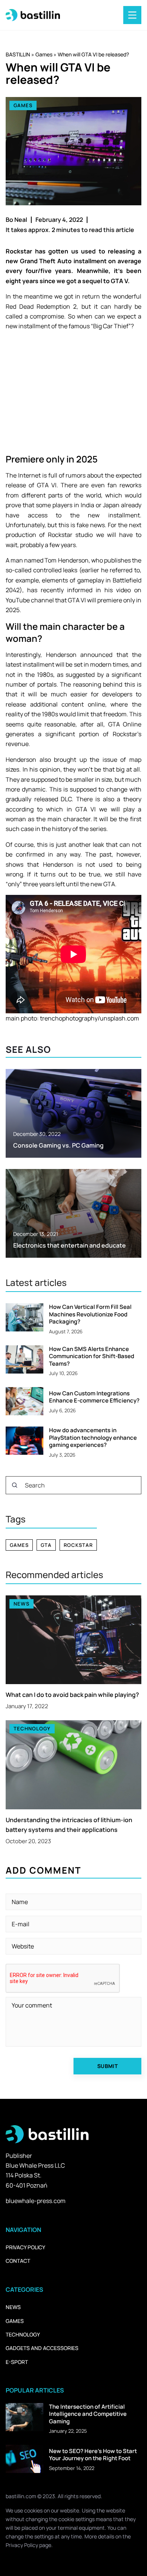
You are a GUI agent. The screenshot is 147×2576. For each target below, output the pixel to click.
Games (23, 105)
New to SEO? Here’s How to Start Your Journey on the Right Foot (93, 2455)
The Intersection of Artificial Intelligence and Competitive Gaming (88, 2414)
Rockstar (78, 1545)
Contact (18, 2261)
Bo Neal (16, 220)
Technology (23, 2334)
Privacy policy (25, 2247)
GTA (46, 1545)
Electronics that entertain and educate (70, 1245)
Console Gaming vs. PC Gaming (58, 1145)
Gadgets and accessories (42, 2348)
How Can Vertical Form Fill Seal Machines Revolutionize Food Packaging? (90, 1314)
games (19, 1545)
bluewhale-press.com (36, 2201)
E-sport (17, 2362)
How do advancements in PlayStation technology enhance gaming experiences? (93, 1438)
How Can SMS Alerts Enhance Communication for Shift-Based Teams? (92, 1356)
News (13, 2307)
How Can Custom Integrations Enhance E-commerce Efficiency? (94, 1397)
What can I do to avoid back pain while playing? (72, 1695)
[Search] (15, 1485)
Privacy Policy (22, 2545)
